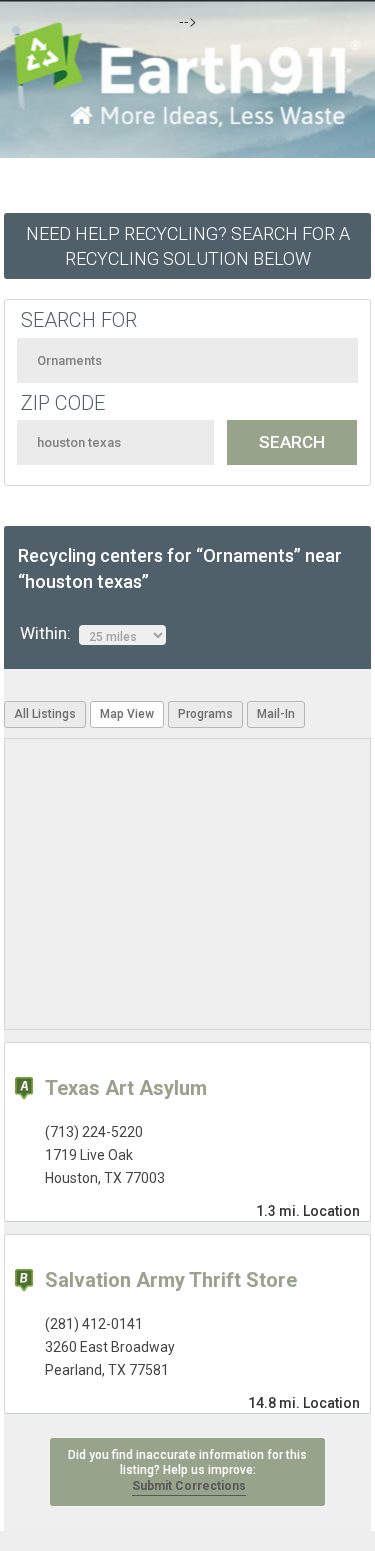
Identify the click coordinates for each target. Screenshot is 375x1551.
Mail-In (276, 714)
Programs (205, 714)
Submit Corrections (189, 1486)
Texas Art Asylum (126, 1088)
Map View (127, 714)
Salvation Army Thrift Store (171, 1280)
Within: (49, 633)
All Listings (45, 714)
